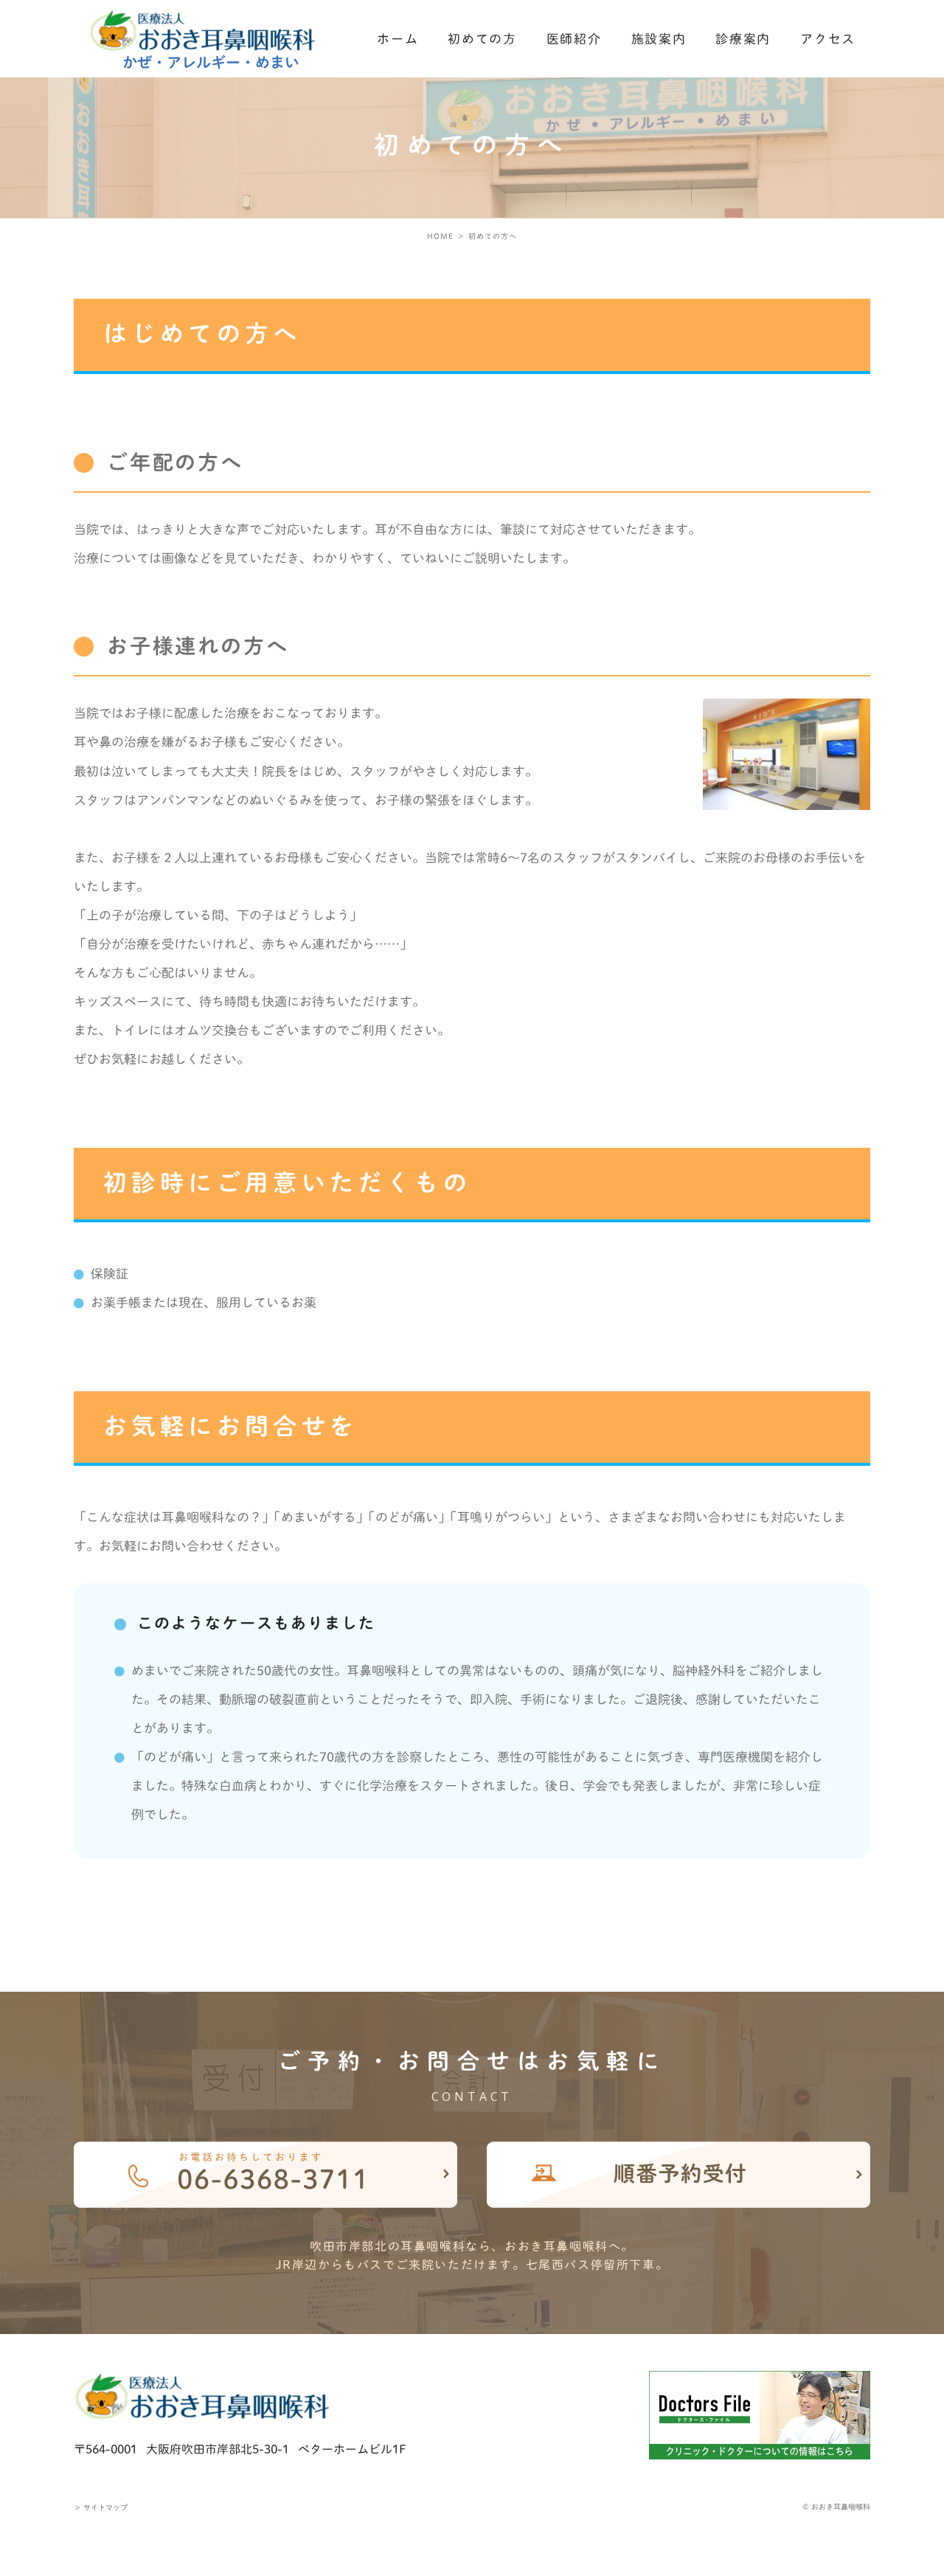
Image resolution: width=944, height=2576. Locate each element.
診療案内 (743, 39)
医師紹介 (574, 39)
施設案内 (659, 39)
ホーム (398, 39)
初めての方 (482, 39)
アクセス (828, 39)
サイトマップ (101, 2507)
